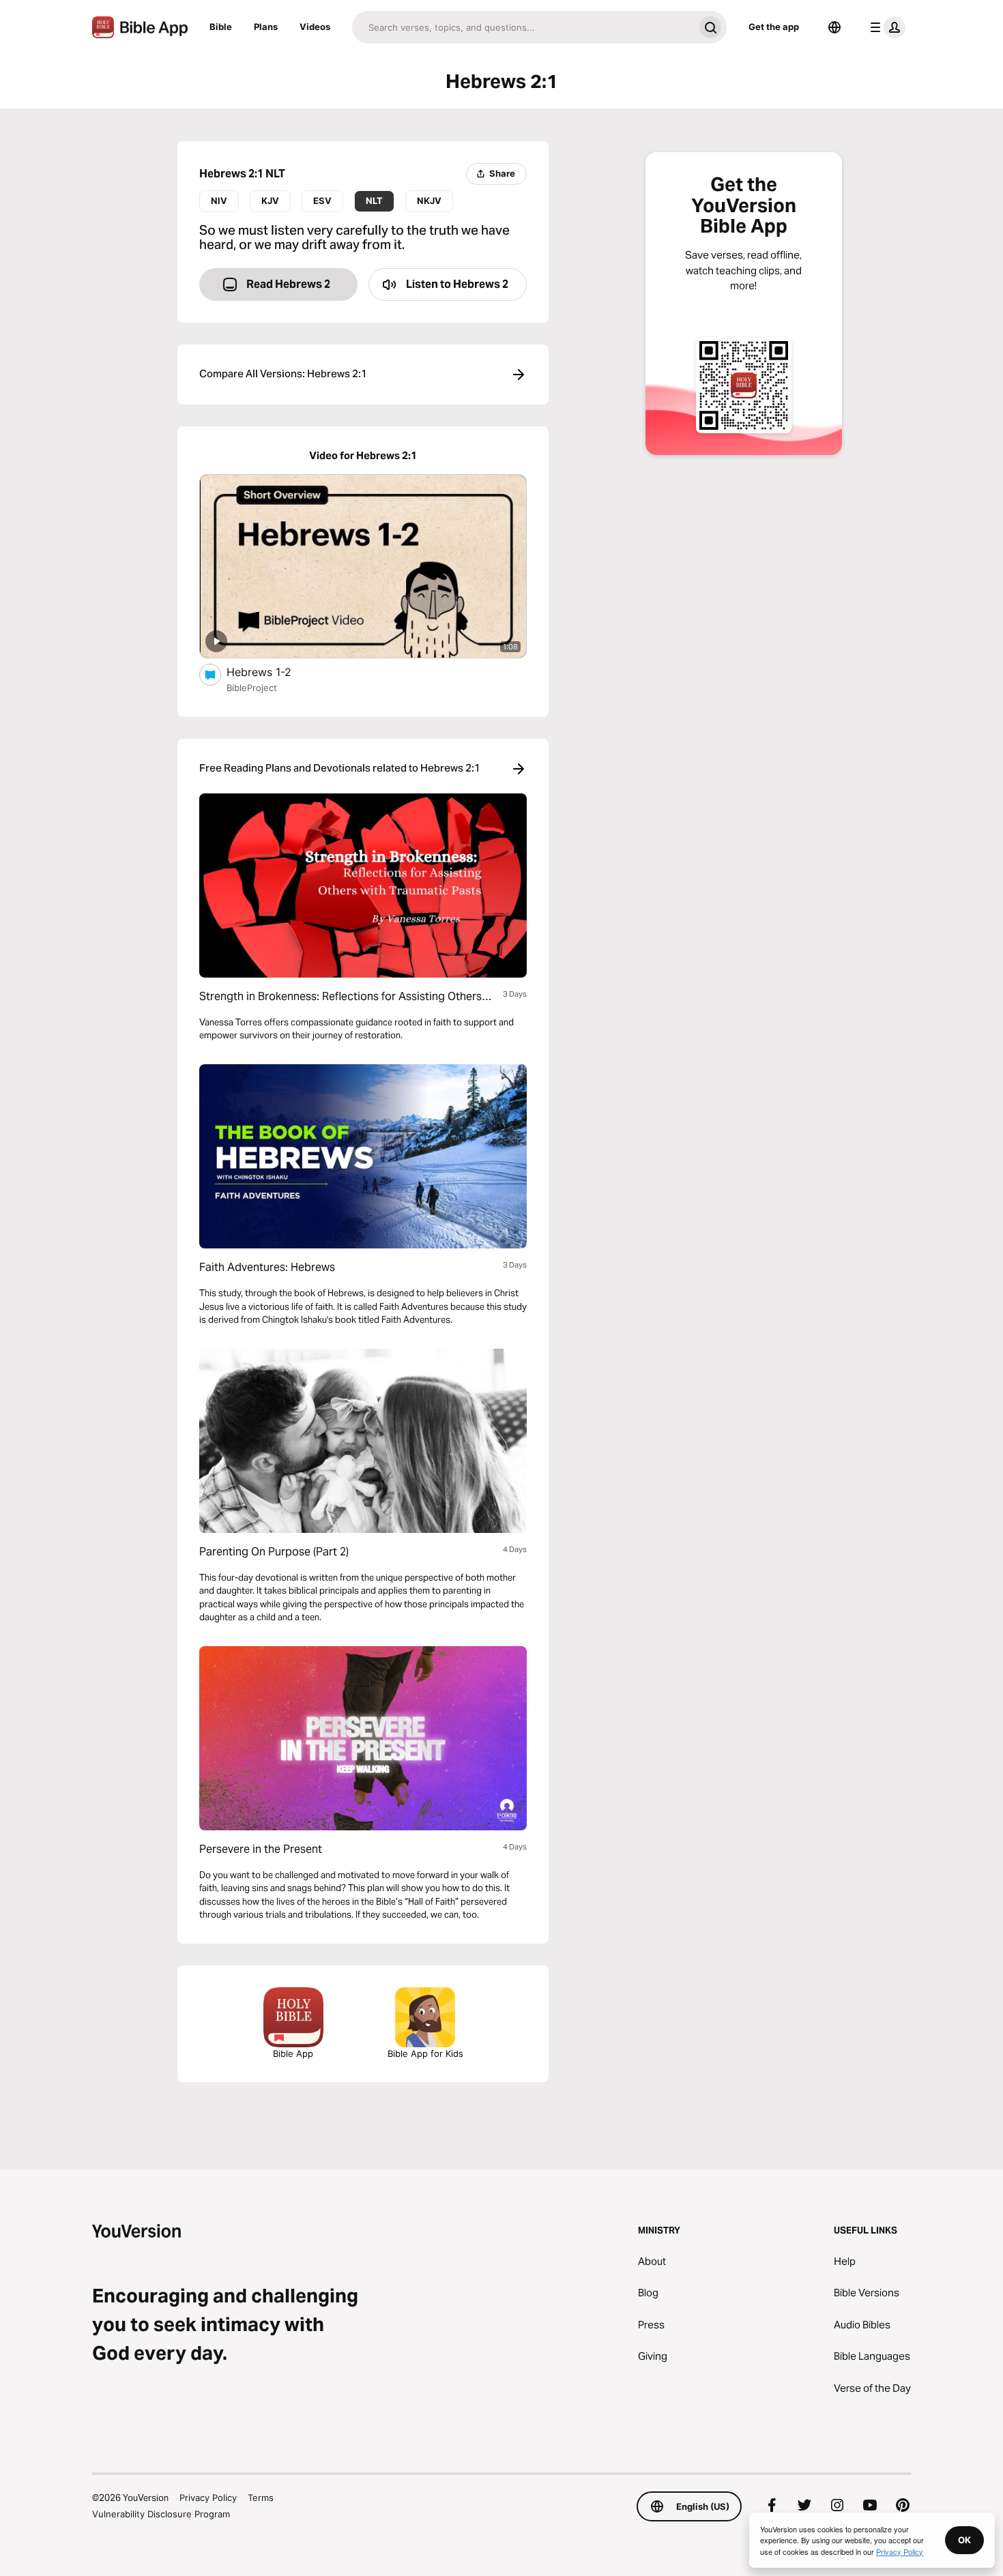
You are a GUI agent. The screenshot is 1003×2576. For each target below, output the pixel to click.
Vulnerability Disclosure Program (161, 2514)
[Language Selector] (834, 27)
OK (964, 2540)
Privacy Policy (208, 2498)
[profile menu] (885, 27)
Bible (221, 27)
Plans (266, 27)
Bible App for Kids (425, 2053)
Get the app (774, 27)
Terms (261, 2498)
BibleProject (252, 688)
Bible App (293, 2053)
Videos (315, 27)
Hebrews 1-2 (272, 672)
